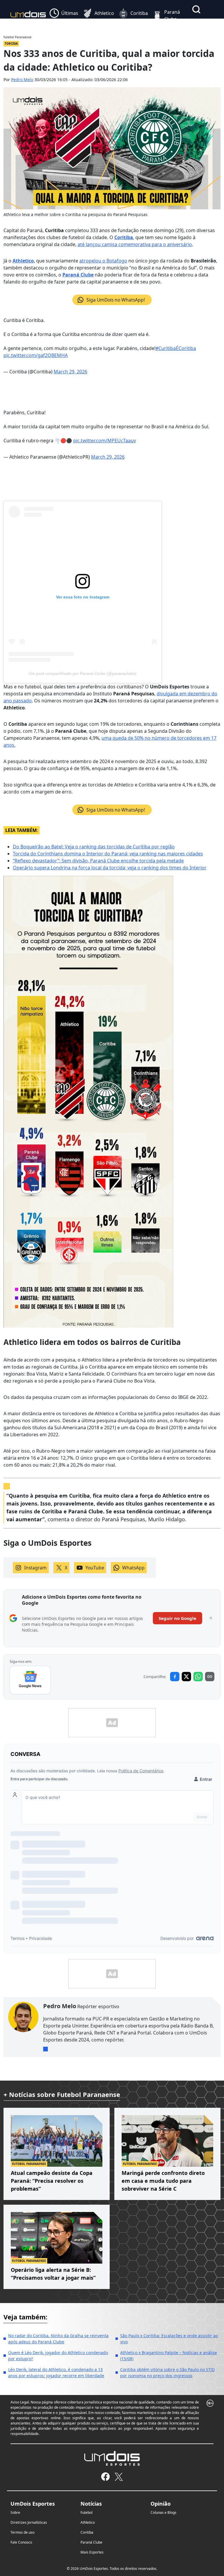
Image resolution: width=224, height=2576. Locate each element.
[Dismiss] (211, 1618)
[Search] (196, 9)
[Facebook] (105, 2477)
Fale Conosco (21, 2542)
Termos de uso (22, 2532)
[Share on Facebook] (175, 1677)
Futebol (86, 2513)
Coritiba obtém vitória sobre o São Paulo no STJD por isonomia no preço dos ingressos (167, 2373)
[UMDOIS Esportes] (112, 2458)
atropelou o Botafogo (103, 261)
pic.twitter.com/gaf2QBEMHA (36, 355)
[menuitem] (64, 15)
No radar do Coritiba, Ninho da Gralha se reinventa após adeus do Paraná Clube (58, 2339)
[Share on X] (186, 1677)
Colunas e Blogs (163, 2513)
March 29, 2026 (70, 372)
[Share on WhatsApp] (198, 1677)
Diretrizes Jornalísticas (29, 2522)
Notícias (91, 2504)
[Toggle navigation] (194, 23)
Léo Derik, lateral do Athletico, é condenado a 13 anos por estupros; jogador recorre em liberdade (56, 2373)
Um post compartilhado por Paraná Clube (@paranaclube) (83, 673)
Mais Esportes (92, 2552)
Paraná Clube (78, 275)
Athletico (23, 261)
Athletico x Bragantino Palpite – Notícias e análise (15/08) (169, 2356)
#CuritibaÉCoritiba (176, 348)
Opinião (161, 2504)
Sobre (15, 2513)
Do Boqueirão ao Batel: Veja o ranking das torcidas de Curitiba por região (94, 847)
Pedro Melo (22, 80)
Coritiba (124, 237)
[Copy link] (210, 1677)
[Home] (28, 15)
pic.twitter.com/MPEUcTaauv (105, 441)
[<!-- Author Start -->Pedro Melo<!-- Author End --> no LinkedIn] (45, 2049)
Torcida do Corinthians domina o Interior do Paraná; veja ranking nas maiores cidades (108, 854)
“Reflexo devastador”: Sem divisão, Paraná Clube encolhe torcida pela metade (98, 861)
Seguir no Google (177, 1618)
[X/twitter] (119, 2477)
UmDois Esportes (33, 2504)
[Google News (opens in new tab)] (30, 1680)
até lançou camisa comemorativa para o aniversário (135, 244)
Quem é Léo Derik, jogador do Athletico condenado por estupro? (58, 2356)
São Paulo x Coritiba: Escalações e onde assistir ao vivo (169, 2339)
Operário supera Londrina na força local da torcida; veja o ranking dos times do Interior (110, 868)
